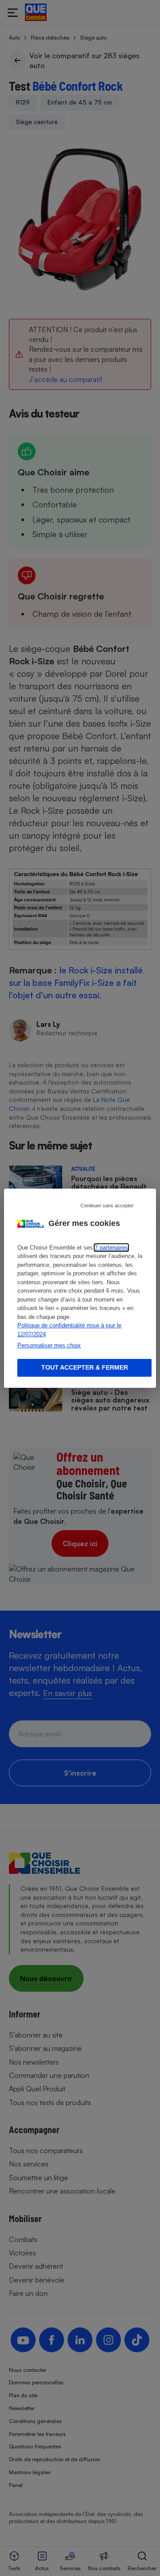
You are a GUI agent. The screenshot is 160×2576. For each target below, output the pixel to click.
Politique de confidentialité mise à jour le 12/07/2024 (69, 1330)
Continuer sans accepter (107, 1205)
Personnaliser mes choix (49, 1345)
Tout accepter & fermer (85, 1367)
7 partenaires (111, 1248)
